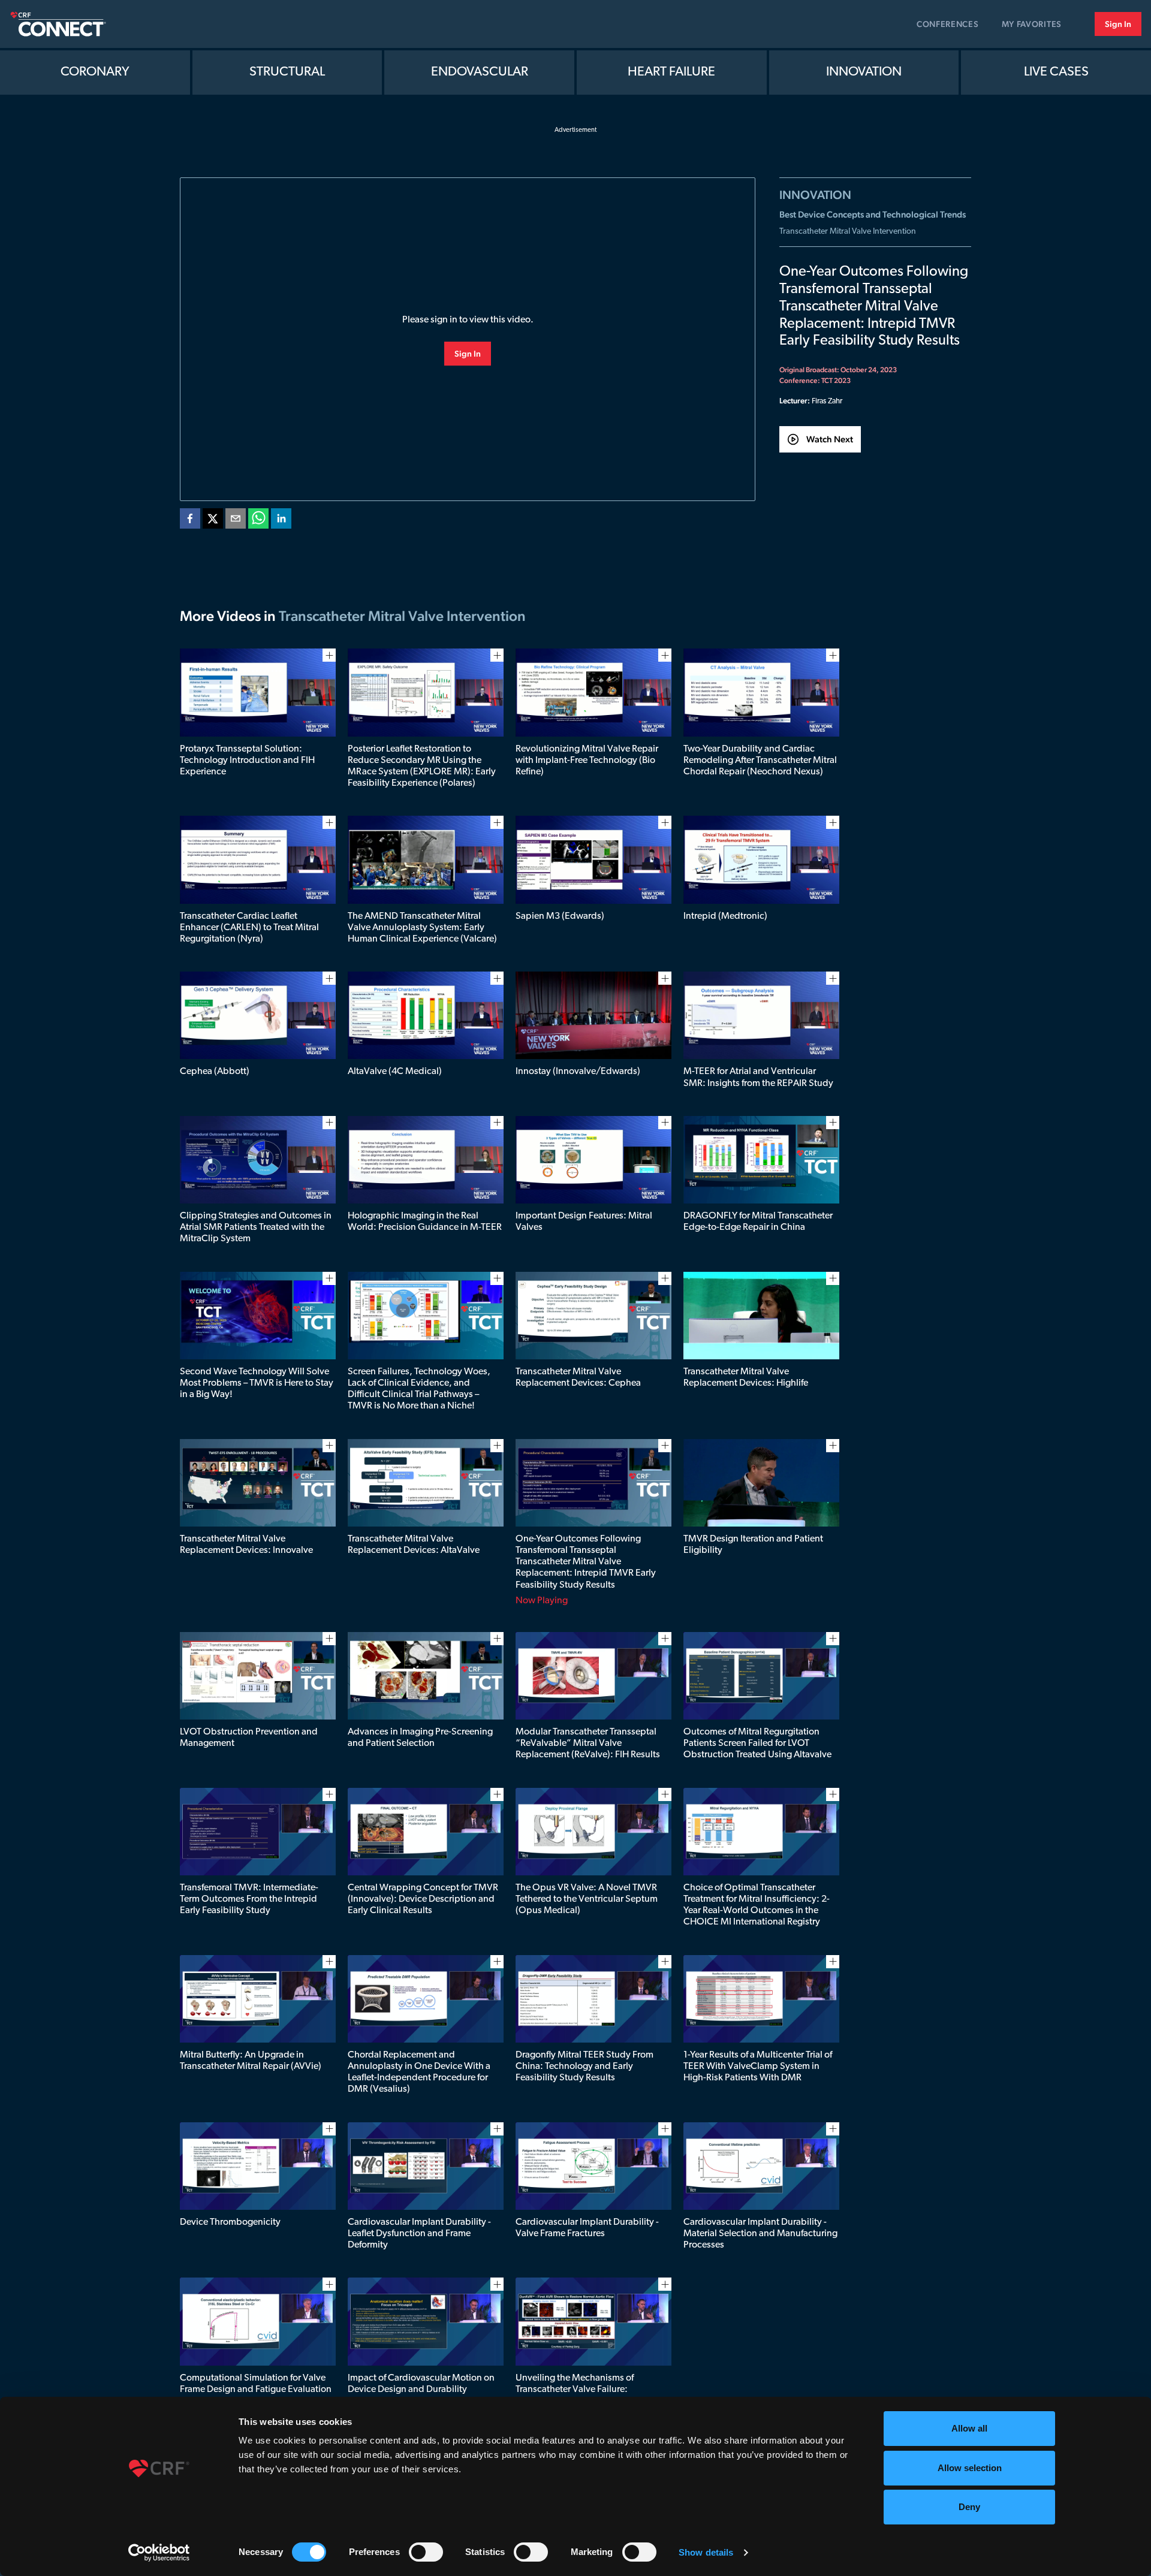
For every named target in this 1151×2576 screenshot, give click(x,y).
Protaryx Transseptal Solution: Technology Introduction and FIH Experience (247, 761)
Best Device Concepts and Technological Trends (873, 214)
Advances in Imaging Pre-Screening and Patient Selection (420, 1738)
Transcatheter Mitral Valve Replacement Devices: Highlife (746, 1378)
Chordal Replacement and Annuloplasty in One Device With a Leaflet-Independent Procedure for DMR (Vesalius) (419, 2073)
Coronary (95, 72)
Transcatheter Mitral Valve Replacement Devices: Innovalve (246, 1545)
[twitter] (213, 521)
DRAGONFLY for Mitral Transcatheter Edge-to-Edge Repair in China (758, 1222)
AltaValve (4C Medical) (395, 1072)
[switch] (426, 2552)
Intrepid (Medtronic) (725, 916)
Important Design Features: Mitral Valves (584, 1222)
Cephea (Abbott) (215, 1072)
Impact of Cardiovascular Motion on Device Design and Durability (421, 2384)
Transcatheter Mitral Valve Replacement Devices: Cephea (578, 1378)
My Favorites (1032, 24)
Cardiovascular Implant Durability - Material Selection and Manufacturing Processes (760, 2234)
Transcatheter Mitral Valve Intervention (848, 232)
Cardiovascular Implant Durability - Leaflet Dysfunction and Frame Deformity (419, 2234)
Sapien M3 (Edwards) (560, 916)
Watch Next (830, 439)
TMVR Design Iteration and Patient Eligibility (753, 1545)
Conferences (948, 24)
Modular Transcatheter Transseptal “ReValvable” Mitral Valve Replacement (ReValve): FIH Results (588, 1744)
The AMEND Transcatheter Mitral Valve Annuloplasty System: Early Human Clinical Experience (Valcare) (422, 928)
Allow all (969, 2428)
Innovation (864, 72)
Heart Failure (671, 72)
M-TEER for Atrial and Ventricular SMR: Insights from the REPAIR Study (758, 1077)
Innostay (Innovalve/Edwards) (578, 1072)
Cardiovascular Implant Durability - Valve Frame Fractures (587, 2228)
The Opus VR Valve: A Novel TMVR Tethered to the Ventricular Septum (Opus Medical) (587, 1899)
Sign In (1118, 24)
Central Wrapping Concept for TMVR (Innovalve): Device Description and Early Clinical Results (423, 1899)
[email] (236, 521)
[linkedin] (281, 521)
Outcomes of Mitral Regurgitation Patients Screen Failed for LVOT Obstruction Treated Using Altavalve (757, 1744)
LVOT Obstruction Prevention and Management (249, 1738)
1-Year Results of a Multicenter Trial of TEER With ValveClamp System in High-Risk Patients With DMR (758, 2067)
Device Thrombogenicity (230, 2222)
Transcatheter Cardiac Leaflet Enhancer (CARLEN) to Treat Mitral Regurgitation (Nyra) (249, 928)
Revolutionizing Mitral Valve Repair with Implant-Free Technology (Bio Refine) (587, 761)
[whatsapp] (258, 521)
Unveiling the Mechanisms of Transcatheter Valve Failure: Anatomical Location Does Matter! (585, 2390)
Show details (706, 2552)
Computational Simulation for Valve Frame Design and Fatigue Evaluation (256, 2384)
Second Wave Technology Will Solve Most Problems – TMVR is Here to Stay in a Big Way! (257, 1383)
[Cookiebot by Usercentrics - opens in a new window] (159, 2553)
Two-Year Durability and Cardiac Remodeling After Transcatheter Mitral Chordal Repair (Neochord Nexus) (760, 761)
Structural (287, 72)
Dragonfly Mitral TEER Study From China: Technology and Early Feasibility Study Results (584, 2067)
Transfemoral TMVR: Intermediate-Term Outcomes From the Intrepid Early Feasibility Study (249, 1899)
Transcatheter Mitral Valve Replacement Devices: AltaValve (414, 1545)
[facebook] (190, 521)
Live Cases (1056, 72)
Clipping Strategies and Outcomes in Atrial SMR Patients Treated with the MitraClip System (256, 1227)
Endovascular (480, 72)
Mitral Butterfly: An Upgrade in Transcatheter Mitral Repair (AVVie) (251, 2061)
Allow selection (970, 2468)
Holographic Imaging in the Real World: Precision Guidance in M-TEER (425, 1222)
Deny (969, 2507)
